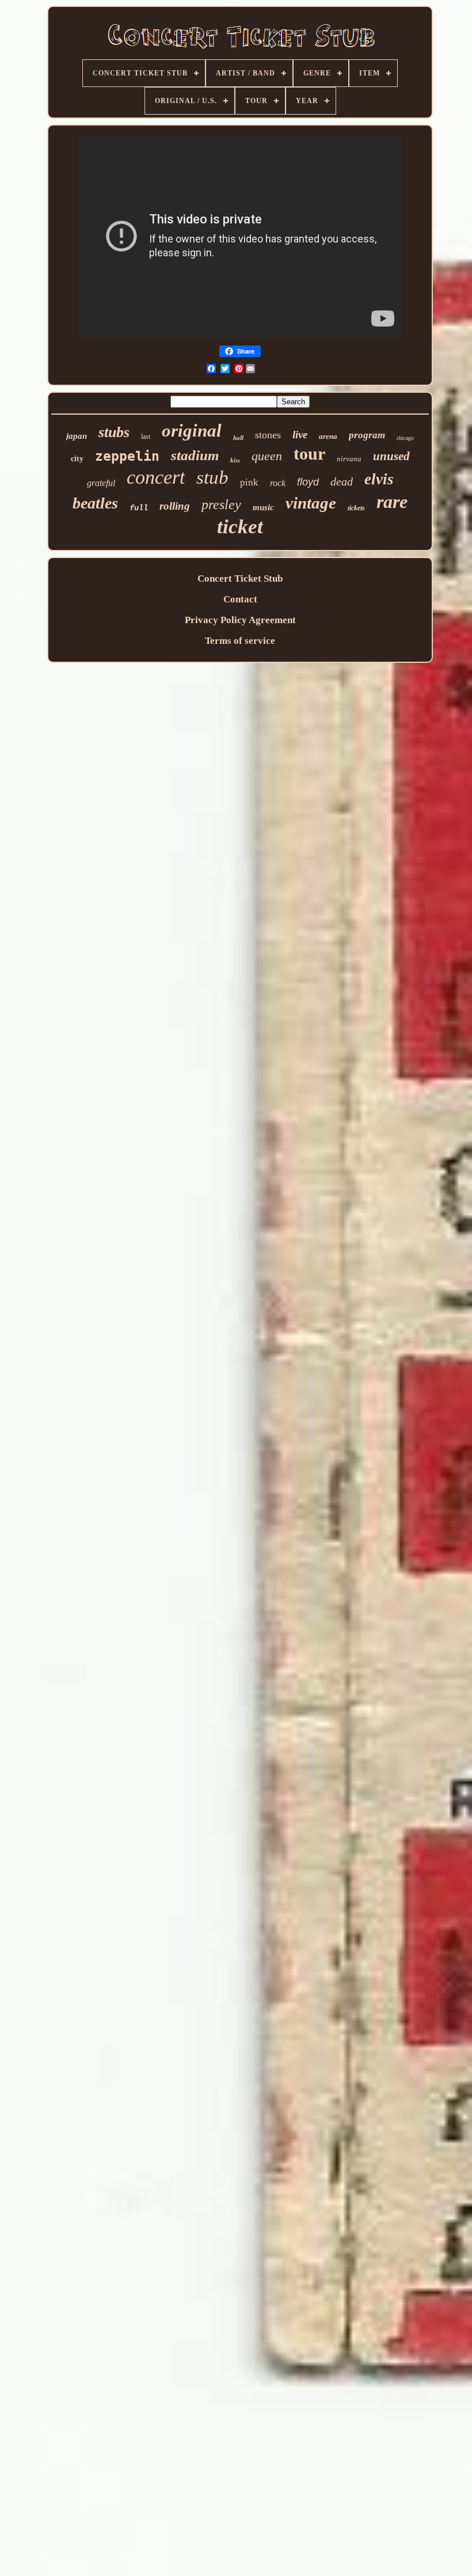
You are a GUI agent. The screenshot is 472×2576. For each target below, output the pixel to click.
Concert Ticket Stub (240, 578)
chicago (405, 438)
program (367, 435)
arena (328, 436)
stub (212, 477)
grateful (101, 483)
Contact (240, 599)
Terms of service (240, 641)
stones (268, 435)
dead (342, 481)
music (263, 507)
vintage (311, 503)
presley (221, 504)
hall (238, 438)
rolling (175, 506)
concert (156, 477)
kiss (235, 460)
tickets (356, 508)
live (300, 435)
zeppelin (127, 456)
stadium (195, 455)
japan (77, 436)
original (192, 430)
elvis (379, 479)
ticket (240, 527)
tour (309, 454)
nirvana (349, 459)
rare (392, 502)
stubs (114, 432)
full (139, 508)
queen (267, 456)
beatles (95, 503)
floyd (308, 482)
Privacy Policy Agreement (240, 620)
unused (391, 456)
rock (278, 483)
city (77, 459)
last (146, 437)
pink (249, 482)
